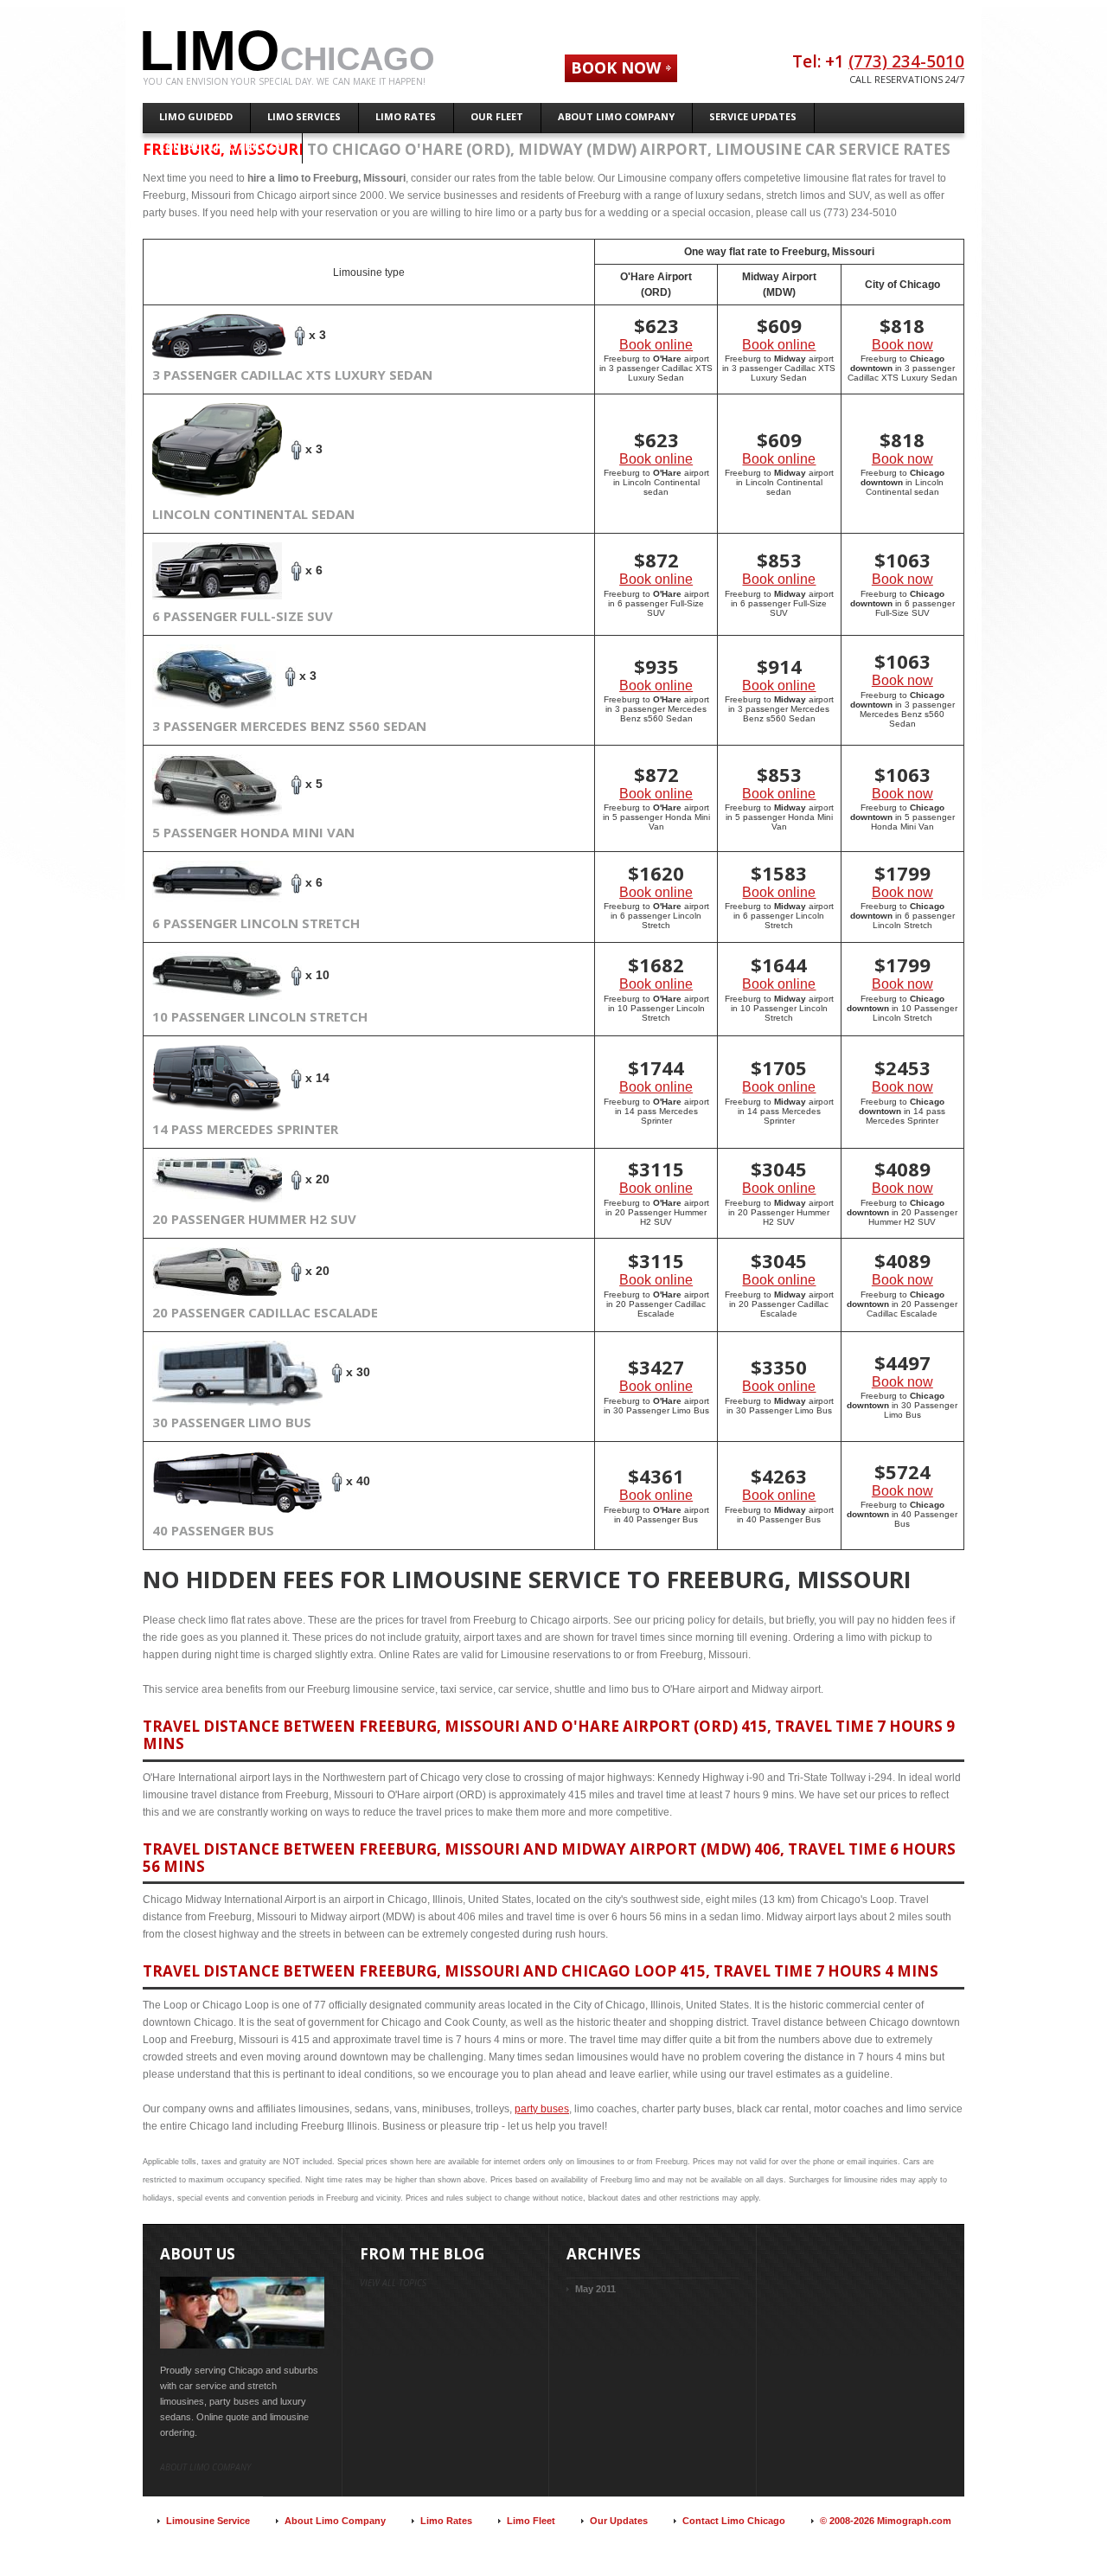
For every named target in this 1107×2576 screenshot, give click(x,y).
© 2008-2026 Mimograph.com (886, 2521)
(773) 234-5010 (906, 61)
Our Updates (619, 2521)
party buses (542, 2109)
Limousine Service (208, 2521)
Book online (656, 345)
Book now (902, 345)
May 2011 (595, 2289)
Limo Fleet (531, 2521)
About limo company (205, 2467)
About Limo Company (335, 2521)
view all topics (393, 2283)
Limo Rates (446, 2521)
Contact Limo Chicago (734, 2521)
